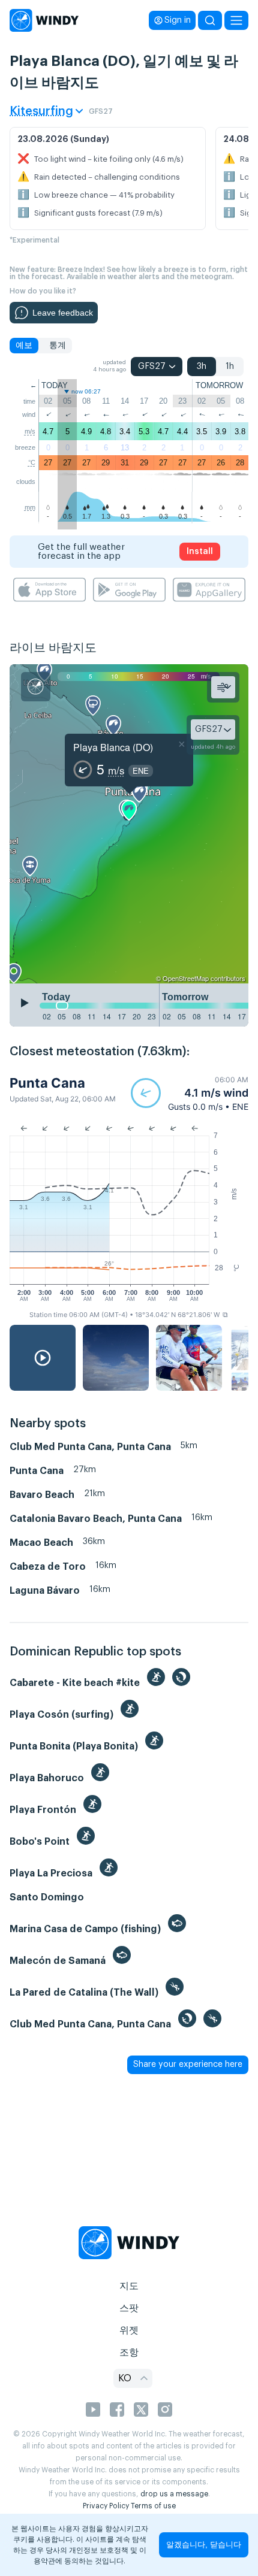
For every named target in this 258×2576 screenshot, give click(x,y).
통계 (58, 346)
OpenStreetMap (186, 978)
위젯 (129, 2330)
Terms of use (153, 2506)
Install (200, 552)
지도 (129, 2286)
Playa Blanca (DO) (113, 747)
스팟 (129, 2308)
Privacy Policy (106, 2506)
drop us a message (174, 2494)
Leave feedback (63, 313)
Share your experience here (188, 2065)
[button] (190, 1093)
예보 (24, 346)
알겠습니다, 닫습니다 (204, 2545)
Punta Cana (47, 1083)
